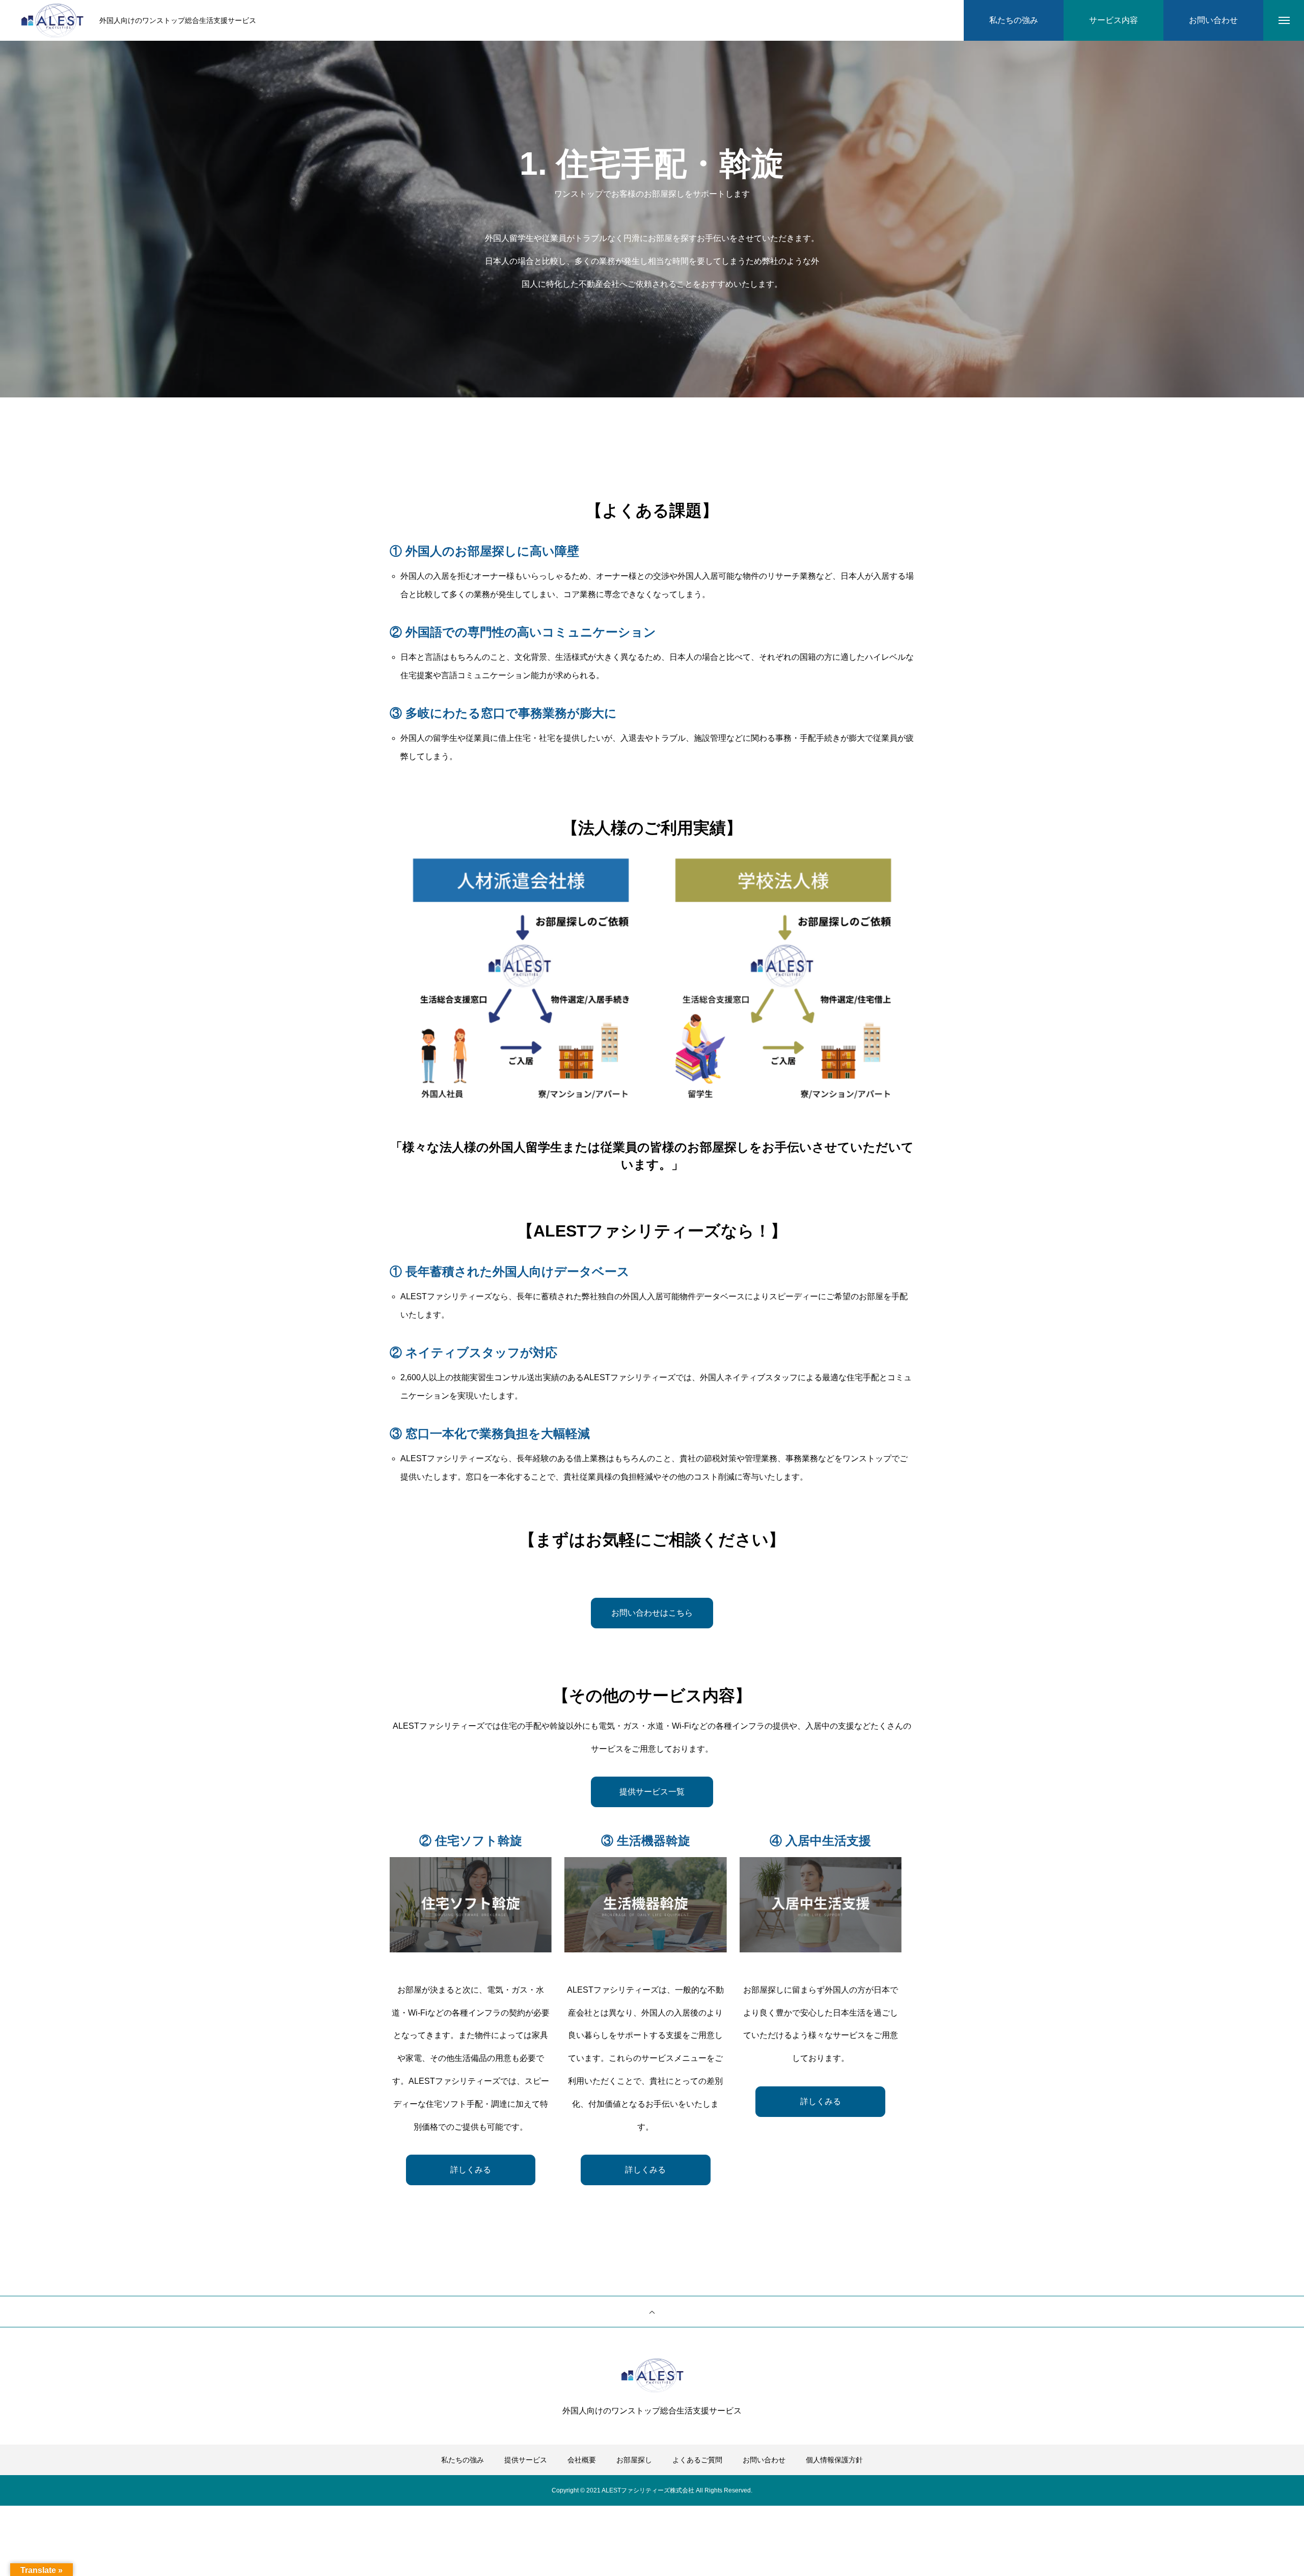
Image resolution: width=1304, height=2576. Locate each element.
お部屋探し (634, 2460)
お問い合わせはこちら (652, 1613)
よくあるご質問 (697, 2460)
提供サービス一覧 (652, 1792)
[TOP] (652, 2312)
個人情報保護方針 (834, 2460)
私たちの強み (463, 2460)
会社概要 (582, 2460)
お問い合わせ (764, 2460)
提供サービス (526, 2460)
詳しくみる (471, 2170)
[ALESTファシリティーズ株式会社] (52, 21)
